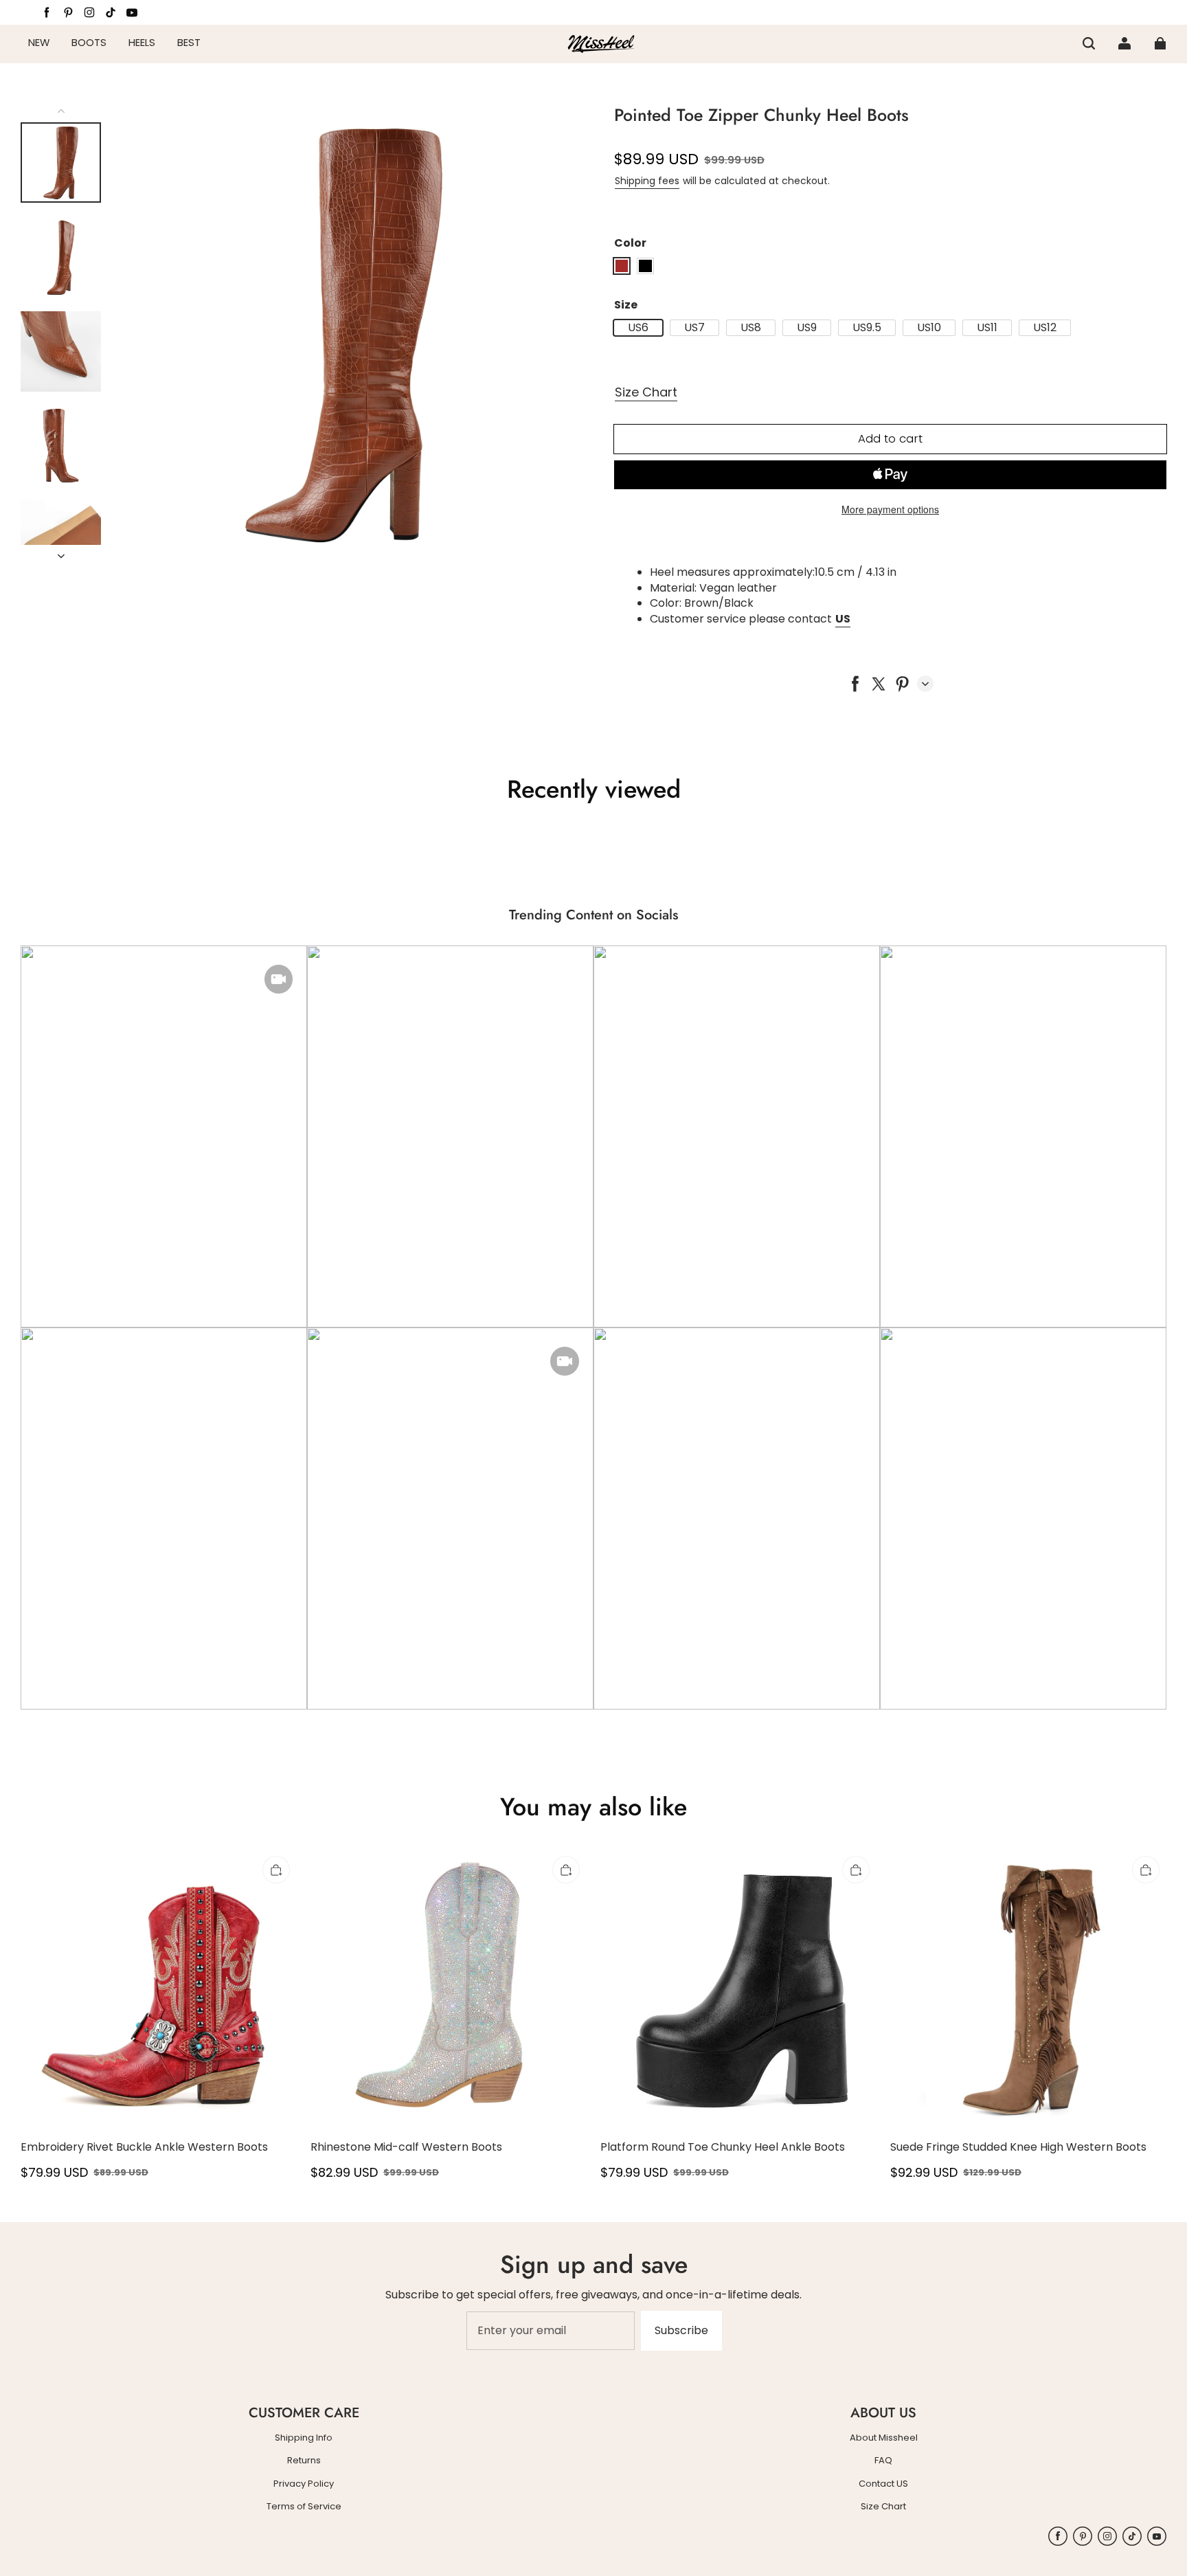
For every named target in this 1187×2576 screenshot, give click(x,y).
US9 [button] (807, 328)
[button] (1089, 43)
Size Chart (646, 392)
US (843, 619)
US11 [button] (987, 328)
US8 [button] (751, 328)
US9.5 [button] (867, 328)
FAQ (883, 2461)
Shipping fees (647, 181)
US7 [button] (694, 328)
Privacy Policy (304, 2484)
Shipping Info (304, 2438)
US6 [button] (638, 328)
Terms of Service (304, 2507)
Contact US (883, 2484)
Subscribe (681, 2330)
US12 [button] (1045, 328)
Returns (304, 2461)
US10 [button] (929, 328)
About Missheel (884, 2438)
